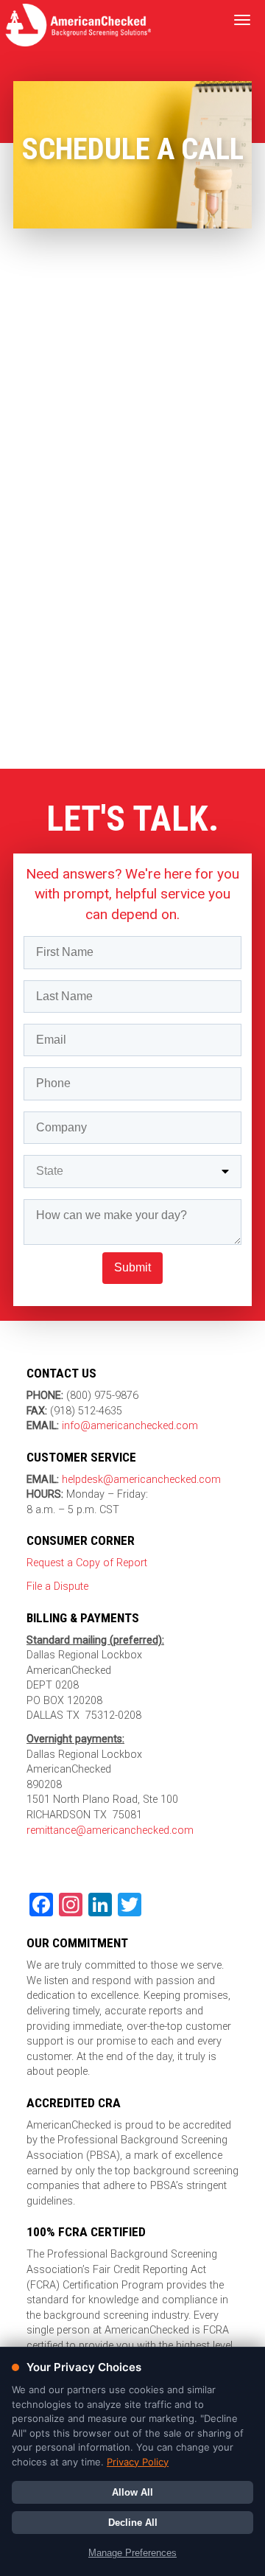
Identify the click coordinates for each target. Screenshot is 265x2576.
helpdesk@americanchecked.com (140, 1480)
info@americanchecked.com (130, 1426)
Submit (132, 1267)
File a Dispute (57, 1587)
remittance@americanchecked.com (110, 1830)
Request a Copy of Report (87, 1563)
